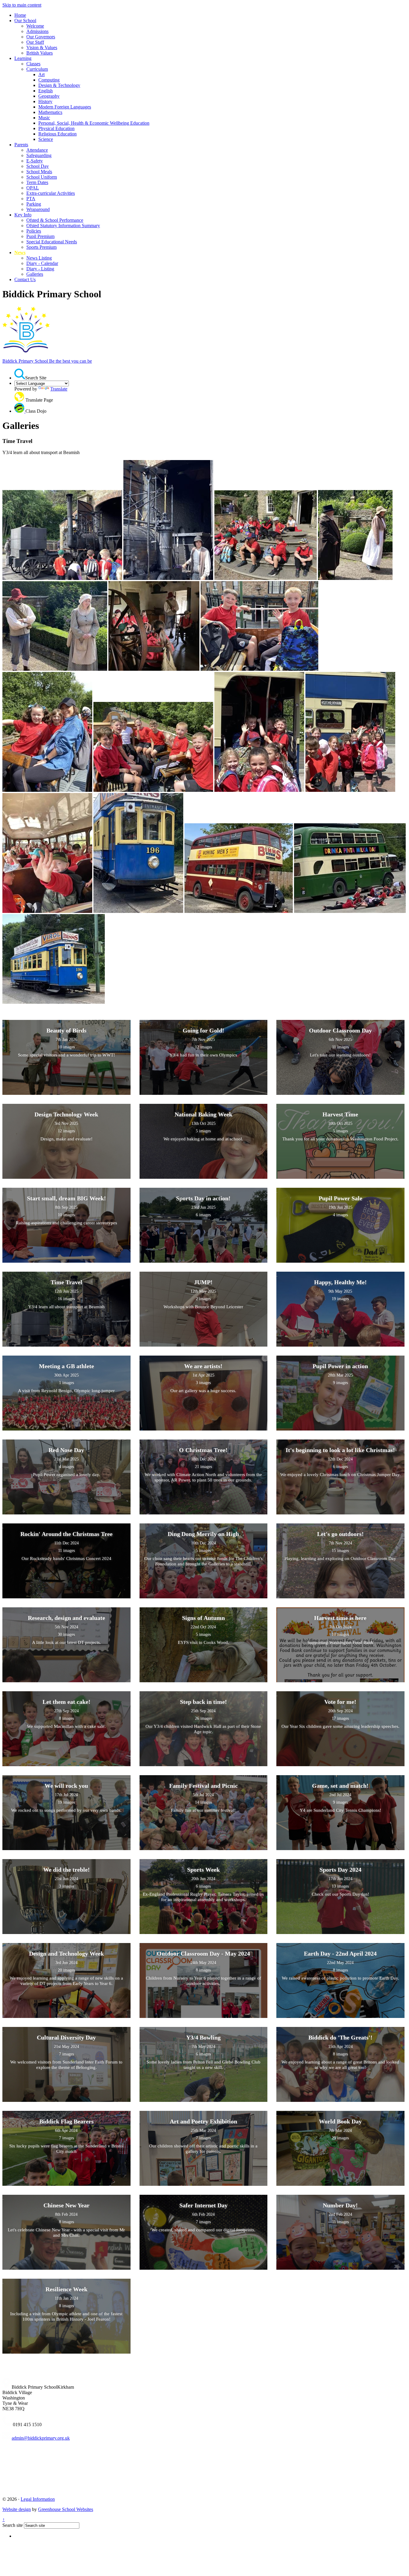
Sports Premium (41, 247)
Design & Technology (59, 85)
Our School (25, 21)
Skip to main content (22, 5)
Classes (33, 64)
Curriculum (37, 69)
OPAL (33, 188)
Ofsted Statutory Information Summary (63, 226)
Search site (13, 2525)
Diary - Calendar (42, 263)
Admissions (37, 31)
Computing (49, 80)
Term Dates (37, 182)
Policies (34, 231)
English (46, 91)
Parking (34, 204)
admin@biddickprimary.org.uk (41, 2438)
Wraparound (38, 209)
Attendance (37, 150)
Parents (21, 145)
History (45, 101)
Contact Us (25, 279)
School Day (38, 166)
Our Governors (41, 37)
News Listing (39, 258)
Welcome (35, 26)
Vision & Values (42, 48)
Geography (49, 96)
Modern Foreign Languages (65, 107)
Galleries (35, 274)
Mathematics (50, 112)
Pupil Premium (40, 236)
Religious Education (57, 134)
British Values (40, 53)
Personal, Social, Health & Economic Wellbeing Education (94, 123)
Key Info (23, 215)
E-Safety (35, 161)
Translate (59, 389)
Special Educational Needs (52, 242)
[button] (20, 374)
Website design (17, 2509)
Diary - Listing (40, 269)
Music (44, 118)
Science (46, 139)
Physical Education (56, 128)
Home (20, 15)
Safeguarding (39, 155)
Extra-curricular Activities (51, 193)
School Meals (39, 172)
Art (41, 74)
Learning (23, 58)
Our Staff (35, 42)
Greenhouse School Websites (66, 2509)
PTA (31, 199)
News (20, 253)
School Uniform (42, 177)
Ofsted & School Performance (55, 220)
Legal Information (38, 2499)
